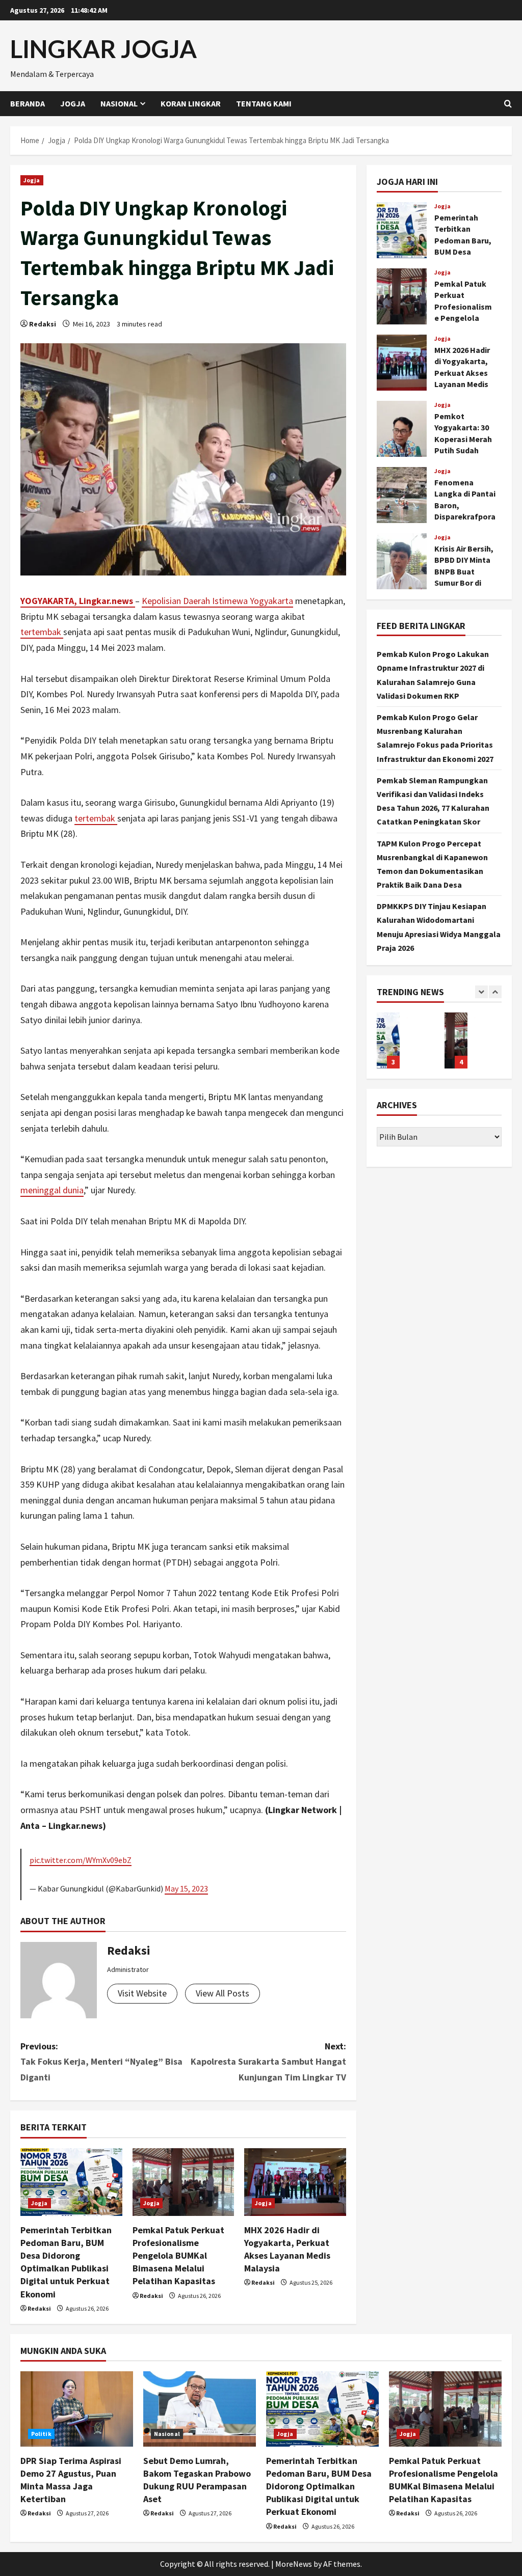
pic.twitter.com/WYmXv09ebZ (81, 1860)
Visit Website (142, 1993)
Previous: (101, 2062)
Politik (41, 2434)
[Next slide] (495, 992)
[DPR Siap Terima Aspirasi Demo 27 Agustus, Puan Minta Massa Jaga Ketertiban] (77, 2409)
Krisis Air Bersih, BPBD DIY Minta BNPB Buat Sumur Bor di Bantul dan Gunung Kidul (402, 561)
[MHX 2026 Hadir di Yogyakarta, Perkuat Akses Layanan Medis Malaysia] (295, 2182)
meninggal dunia (52, 1190)
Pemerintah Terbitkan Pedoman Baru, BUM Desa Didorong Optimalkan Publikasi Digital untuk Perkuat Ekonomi (402, 230)
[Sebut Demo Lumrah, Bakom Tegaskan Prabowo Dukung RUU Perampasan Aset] (200, 2409)
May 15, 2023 (186, 1888)
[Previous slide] (481, 992)
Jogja (73, 103)
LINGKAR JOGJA (103, 49)
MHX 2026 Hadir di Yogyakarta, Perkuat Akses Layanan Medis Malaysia (402, 363)
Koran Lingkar (191, 103)
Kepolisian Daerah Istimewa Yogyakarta (217, 601)
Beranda (28, 103)
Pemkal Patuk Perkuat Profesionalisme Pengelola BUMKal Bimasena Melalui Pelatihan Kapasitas (178, 2256)
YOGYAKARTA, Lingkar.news (78, 601)
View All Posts (223, 1993)
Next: (268, 2062)
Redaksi (43, 324)
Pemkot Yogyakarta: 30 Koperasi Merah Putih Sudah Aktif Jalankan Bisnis (402, 429)
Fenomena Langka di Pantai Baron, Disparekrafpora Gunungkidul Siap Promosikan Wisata (402, 495)
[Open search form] (508, 104)
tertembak (42, 632)
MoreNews (294, 2564)
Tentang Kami (264, 103)
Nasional (119, 103)
